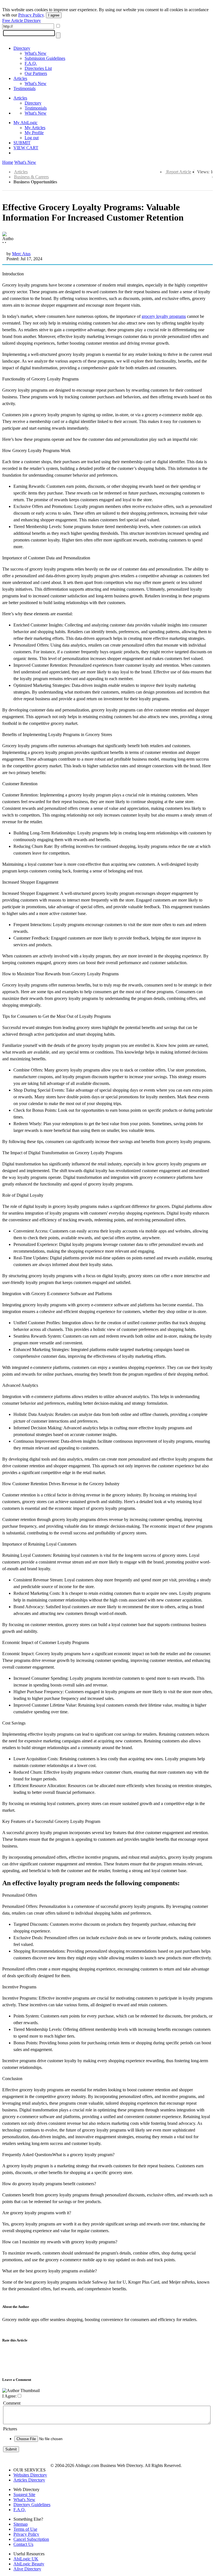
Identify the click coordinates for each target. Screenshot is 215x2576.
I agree (54, 15)
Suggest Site (24, 2495)
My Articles (35, 128)
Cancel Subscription (31, 2539)
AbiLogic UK (26, 2559)
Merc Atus (21, 254)
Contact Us (23, 2544)
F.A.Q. (31, 63)
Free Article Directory (22, 21)
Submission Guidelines (45, 58)
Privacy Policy (31, 15)
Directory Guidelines (32, 2505)
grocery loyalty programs (164, 316)
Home (8, 162)
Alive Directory (27, 2569)
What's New (36, 53)
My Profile (34, 133)
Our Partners (36, 73)
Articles (20, 78)
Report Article (179, 172)
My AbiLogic (25, 123)
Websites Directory (30, 2475)
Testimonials (24, 88)
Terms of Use (25, 2529)
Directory (22, 48)
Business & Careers (31, 177)
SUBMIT (22, 143)
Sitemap (21, 2524)
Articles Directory (29, 2480)
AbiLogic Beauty (29, 2564)
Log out (32, 138)
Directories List (38, 68)
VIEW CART (26, 148)
